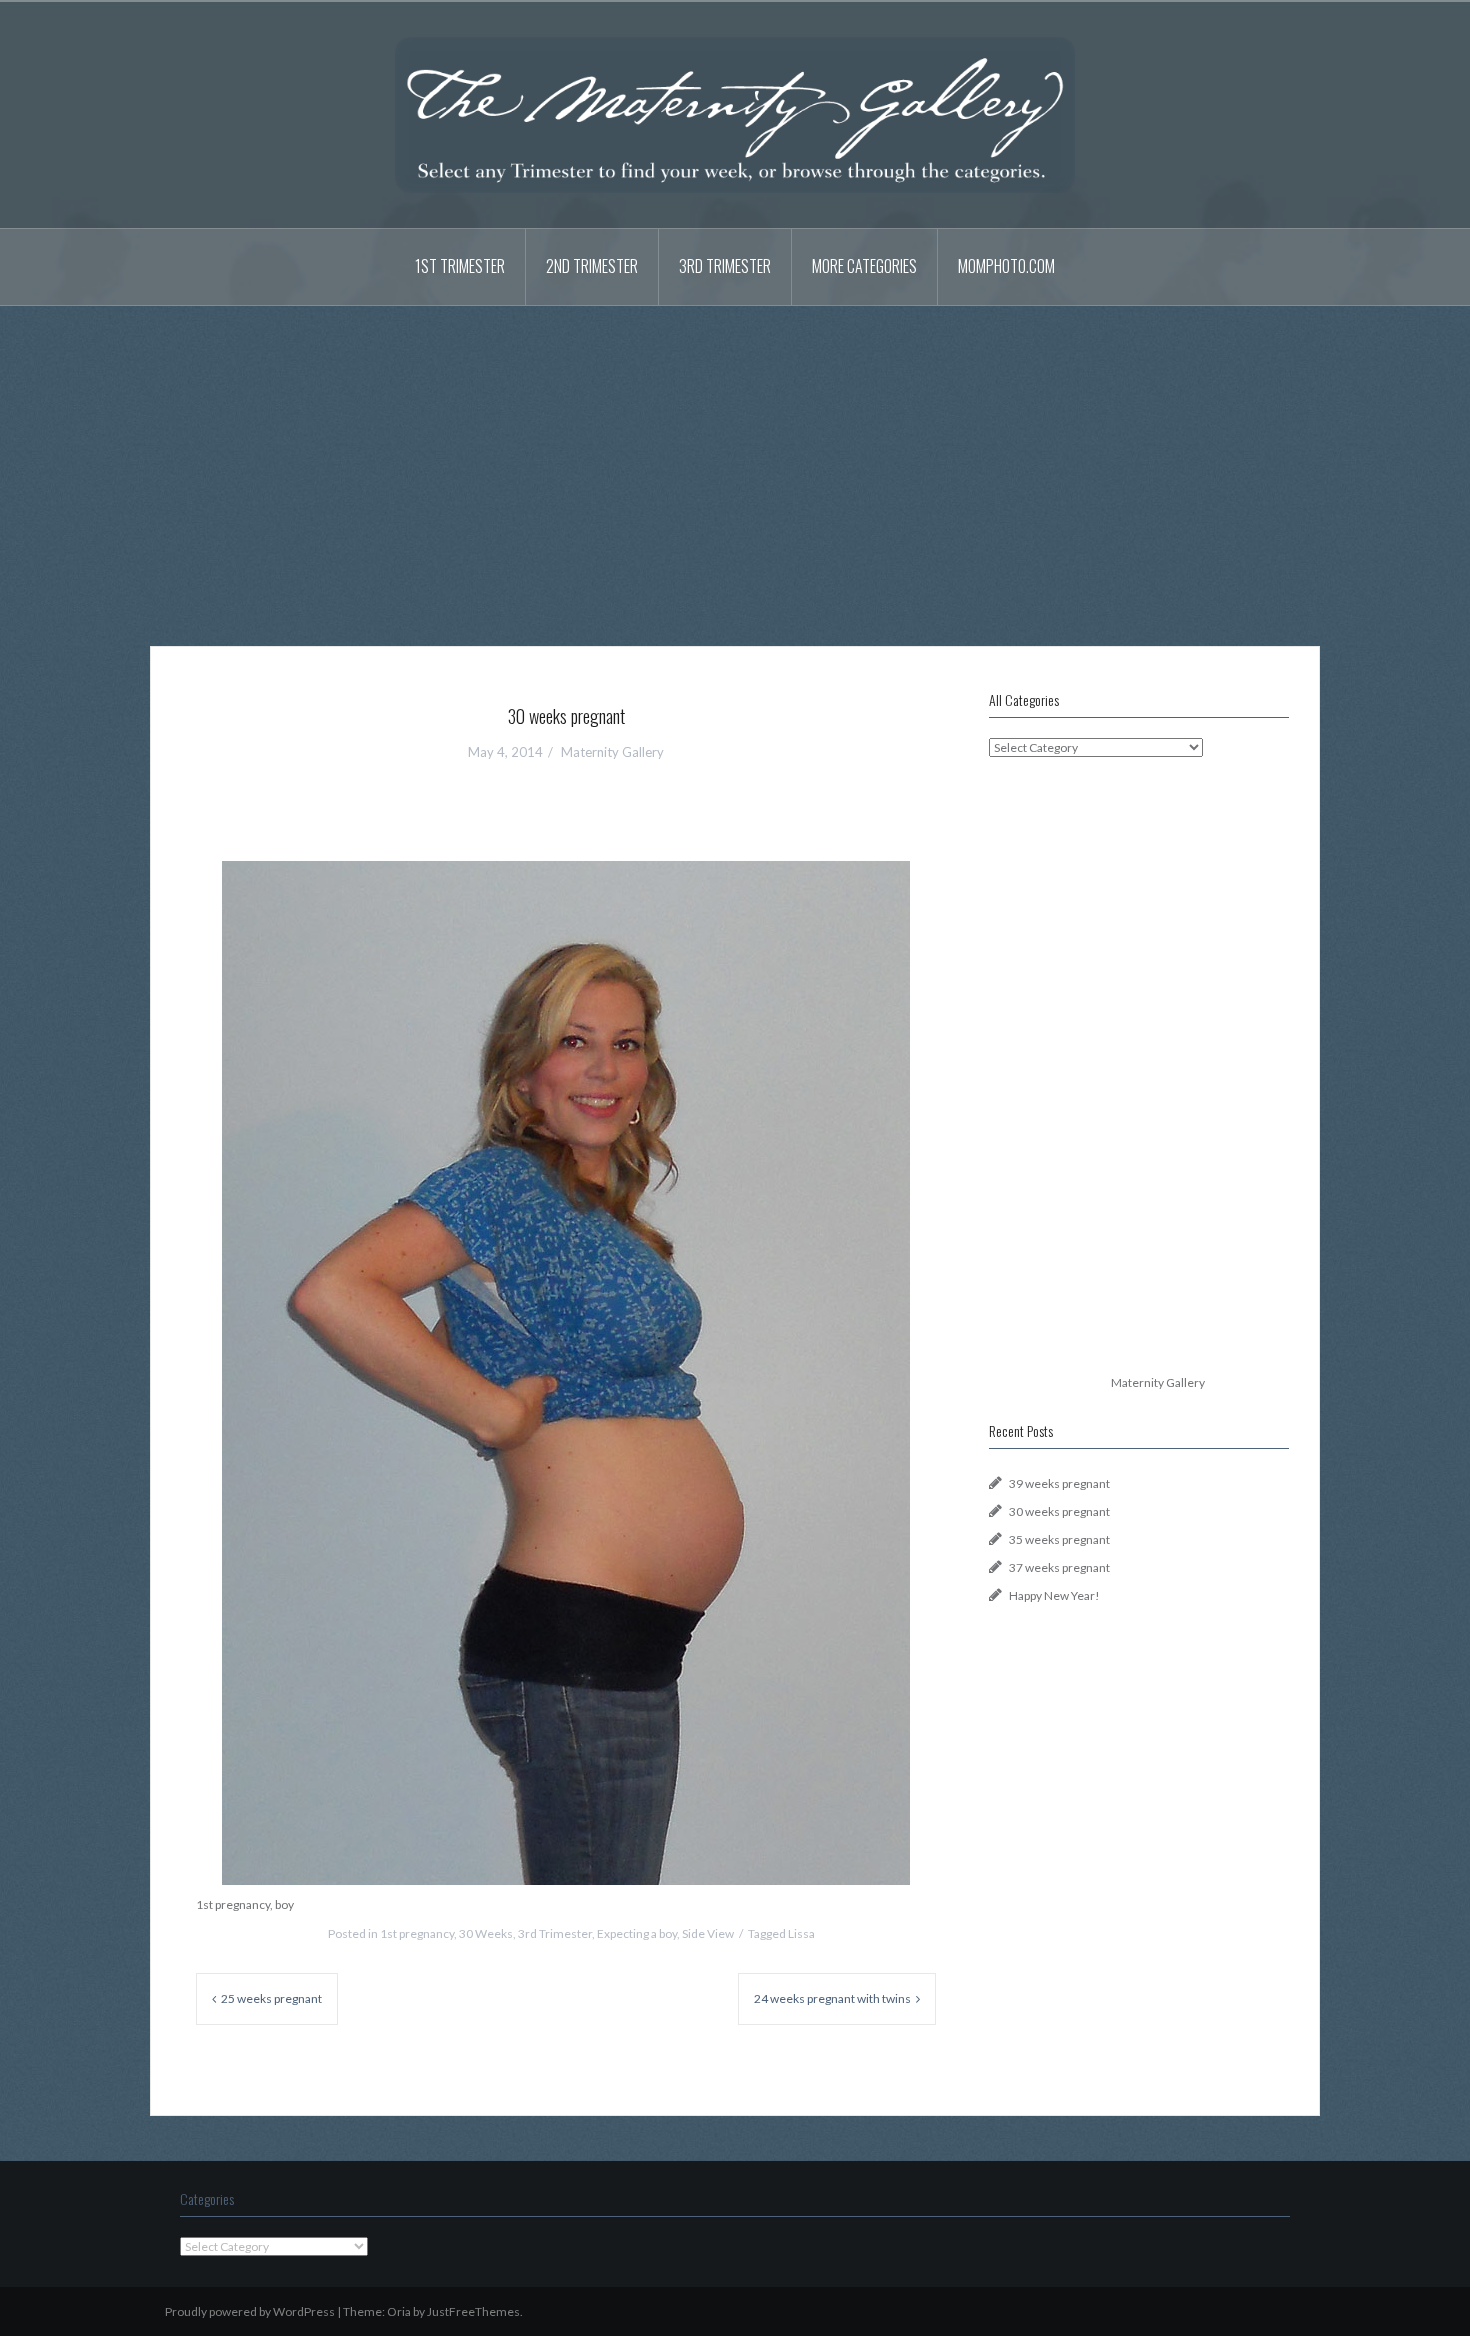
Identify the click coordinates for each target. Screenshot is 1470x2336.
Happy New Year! (1054, 1595)
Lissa (801, 1933)
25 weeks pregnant (271, 1998)
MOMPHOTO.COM (1006, 266)
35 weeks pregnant (1059, 1539)
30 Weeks (486, 1933)
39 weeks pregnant (1059, 1483)
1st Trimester (460, 266)
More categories (864, 266)
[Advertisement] (735, 461)
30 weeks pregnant (1059, 1511)
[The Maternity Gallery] (735, 113)
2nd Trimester (592, 266)
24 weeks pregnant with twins (832, 1998)
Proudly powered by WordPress (250, 2311)
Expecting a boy (637, 1933)
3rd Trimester (725, 266)
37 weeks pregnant (1059, 1567)
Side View (708, 1933)
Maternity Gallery (612, 752)
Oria (399, 2311)
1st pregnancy (417, 1933)
